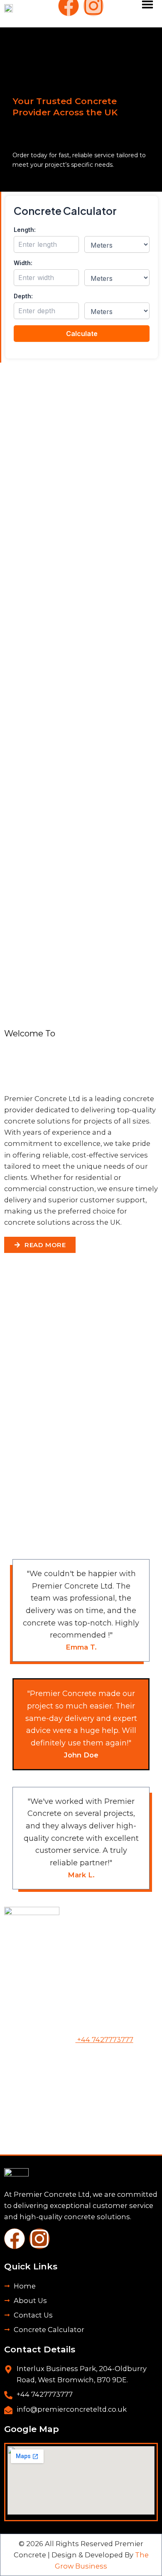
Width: (23, 263)
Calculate (82, 334)
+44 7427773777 (104, 2040)
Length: (25, 230)
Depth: (23, 296)
